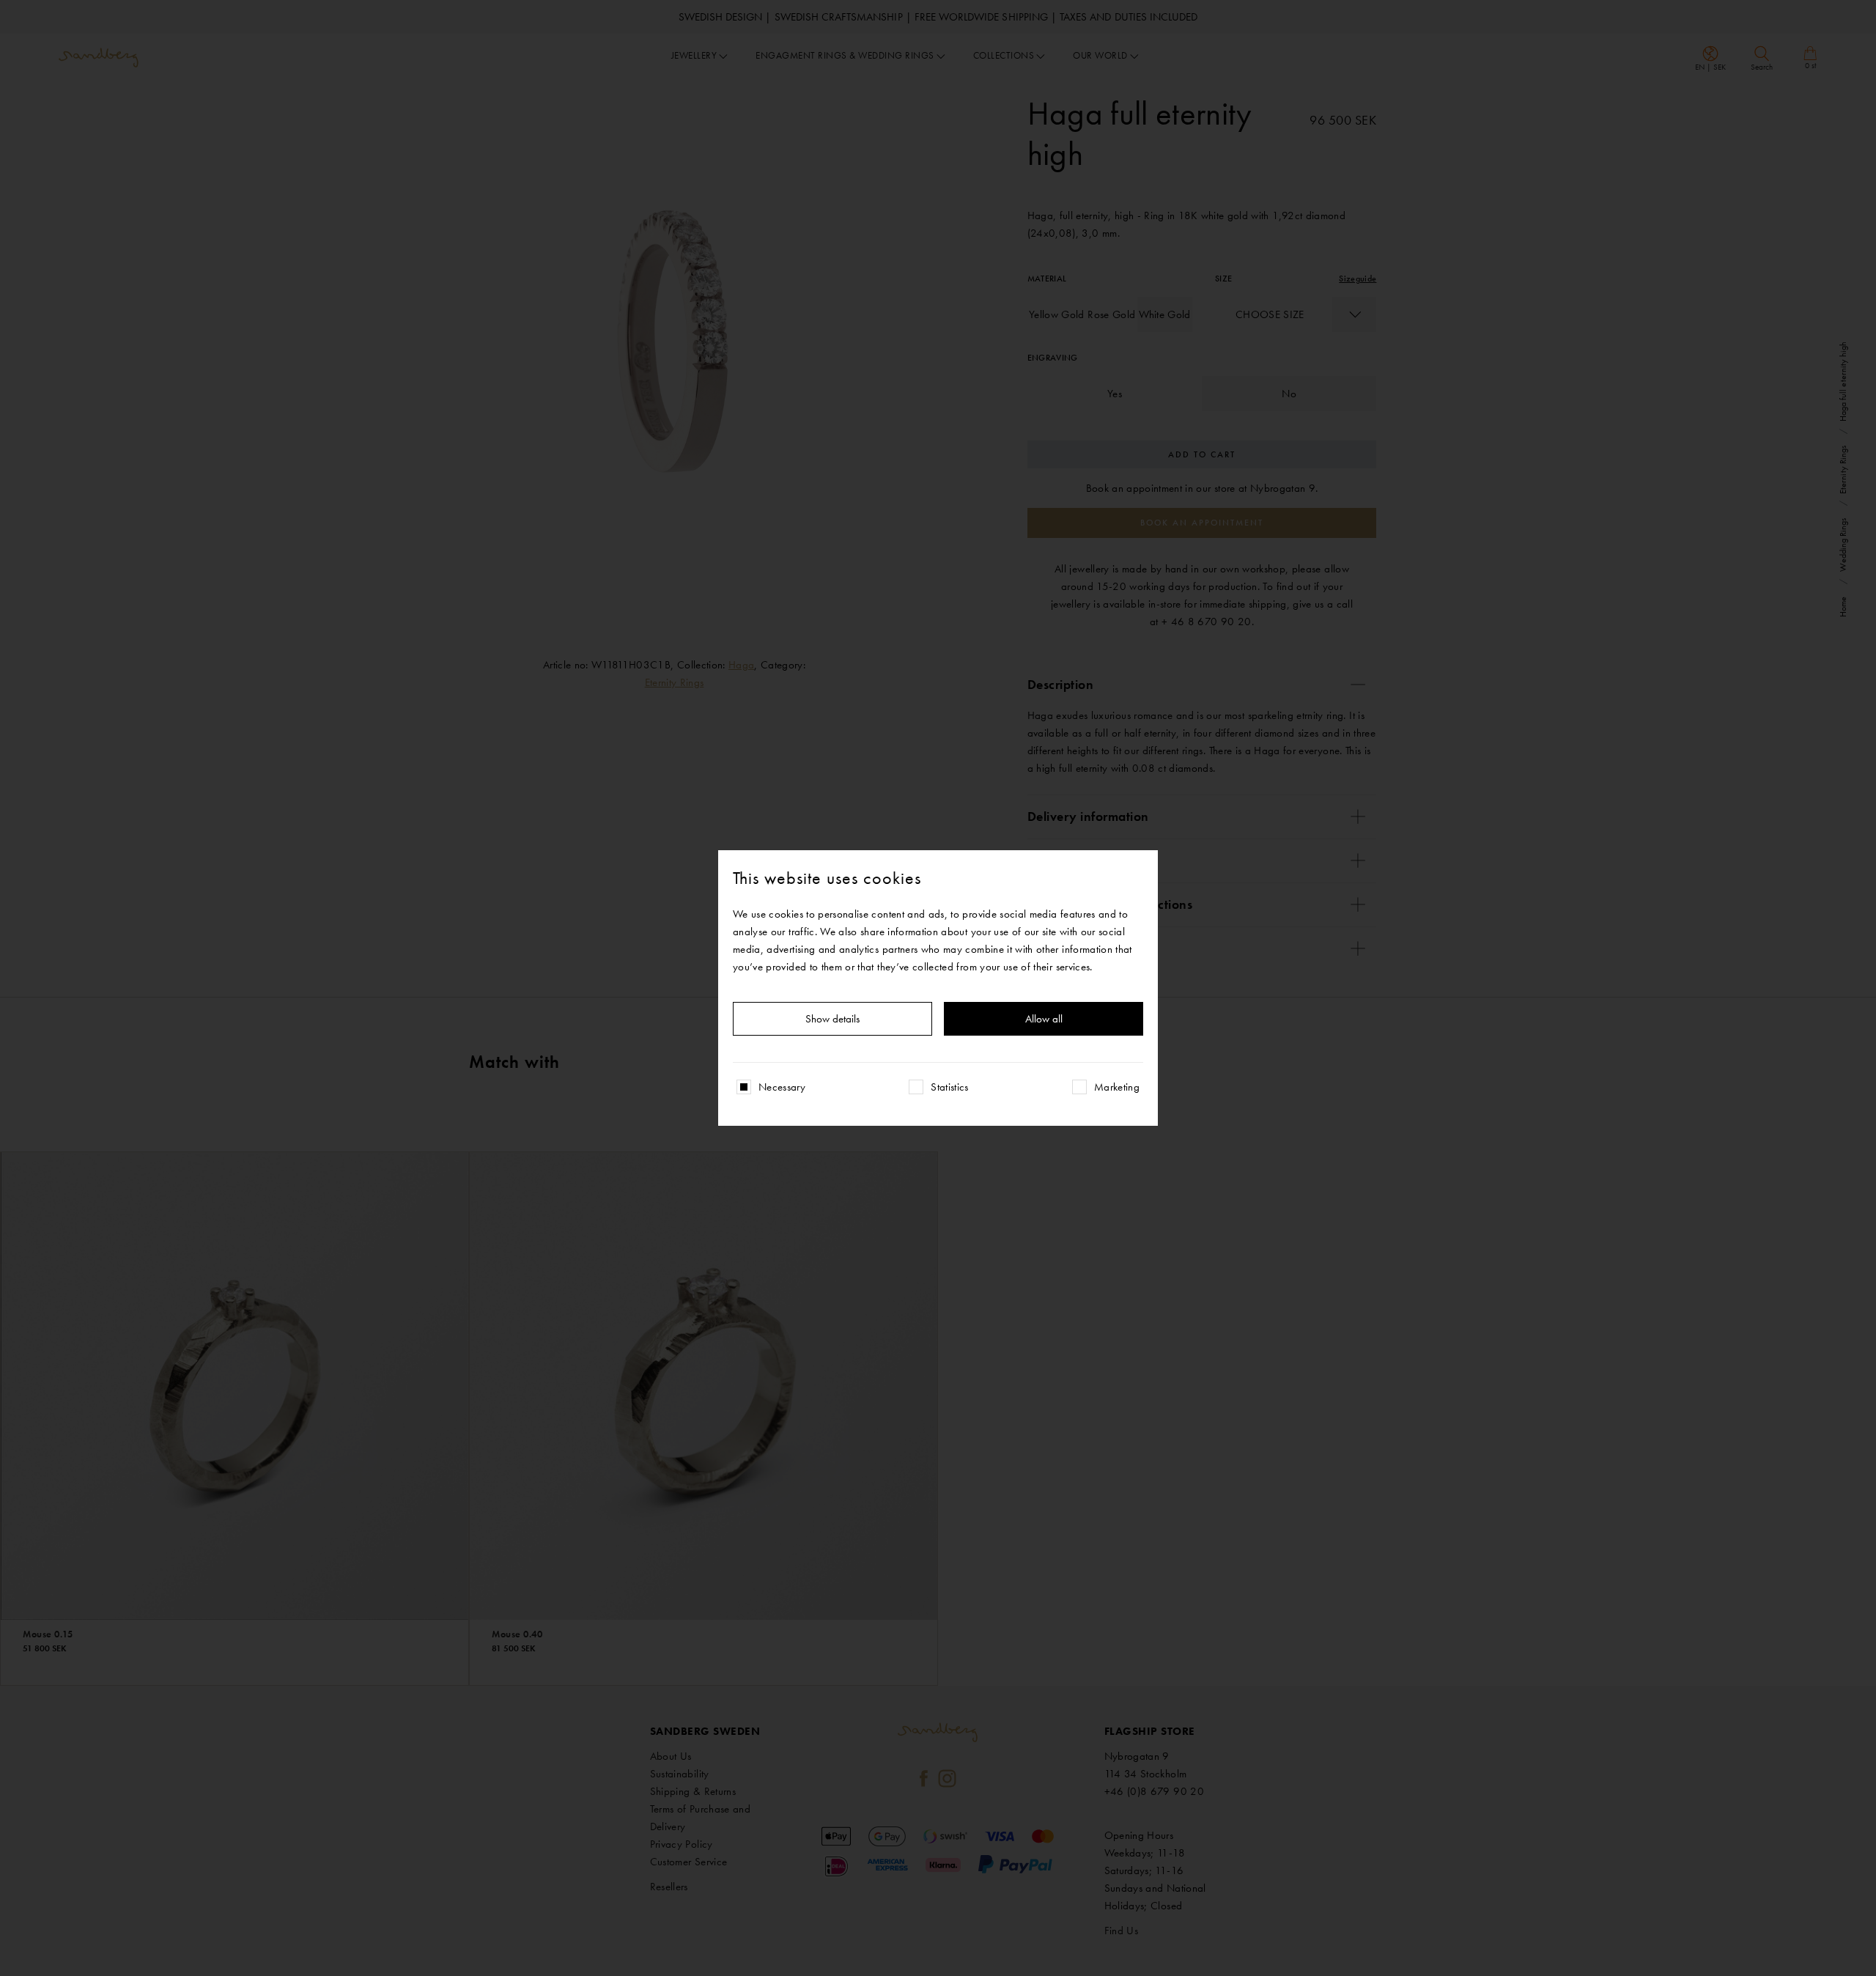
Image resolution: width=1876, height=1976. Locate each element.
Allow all (1044, 1019)
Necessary (782, 1087)
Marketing (1117, 1087)
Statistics (950, 1087)
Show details (832, 1019)
